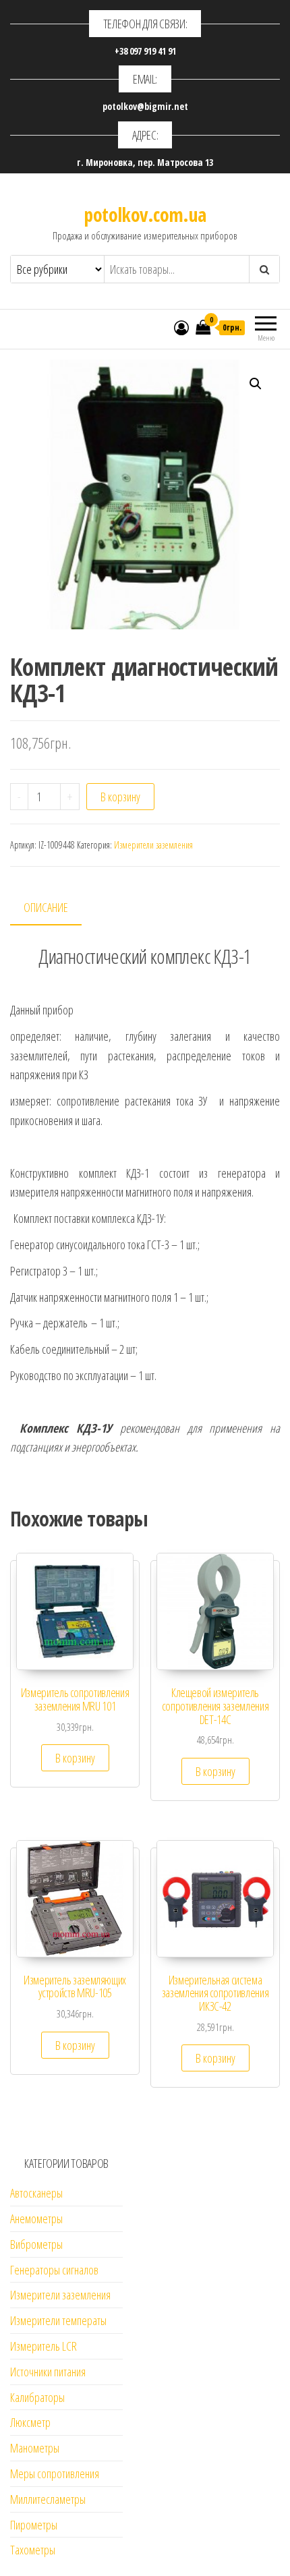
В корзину (120, 797)
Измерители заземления (153, 845)
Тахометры (33, 2550)
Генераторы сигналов (54, 2270)
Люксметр (30, 2422)
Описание (46, 907)
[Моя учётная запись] (181, 327)
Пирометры (34, 2525)
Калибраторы (37, 2397)
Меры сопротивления (55, 2473)
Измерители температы (58, 2320)
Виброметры (36, 2244)
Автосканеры (36, 2193)
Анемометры (36, 2219)
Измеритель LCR (43, 2346)
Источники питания (48, 2372)
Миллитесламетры (48, 2499)
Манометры (35, 2448)
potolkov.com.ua (145, 214)
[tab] (56, 908)
